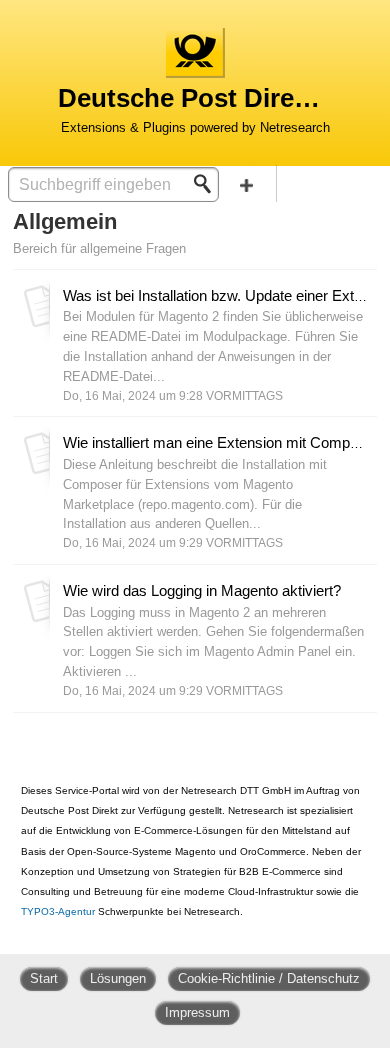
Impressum (197, 1012)
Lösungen (118, 978)
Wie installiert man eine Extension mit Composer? (225, 442)
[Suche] (208, 184)
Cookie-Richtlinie (228, 978)
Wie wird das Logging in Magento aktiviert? (202, 590)
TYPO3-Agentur (58, 911)
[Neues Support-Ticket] (246, 183)
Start (44, 978)
